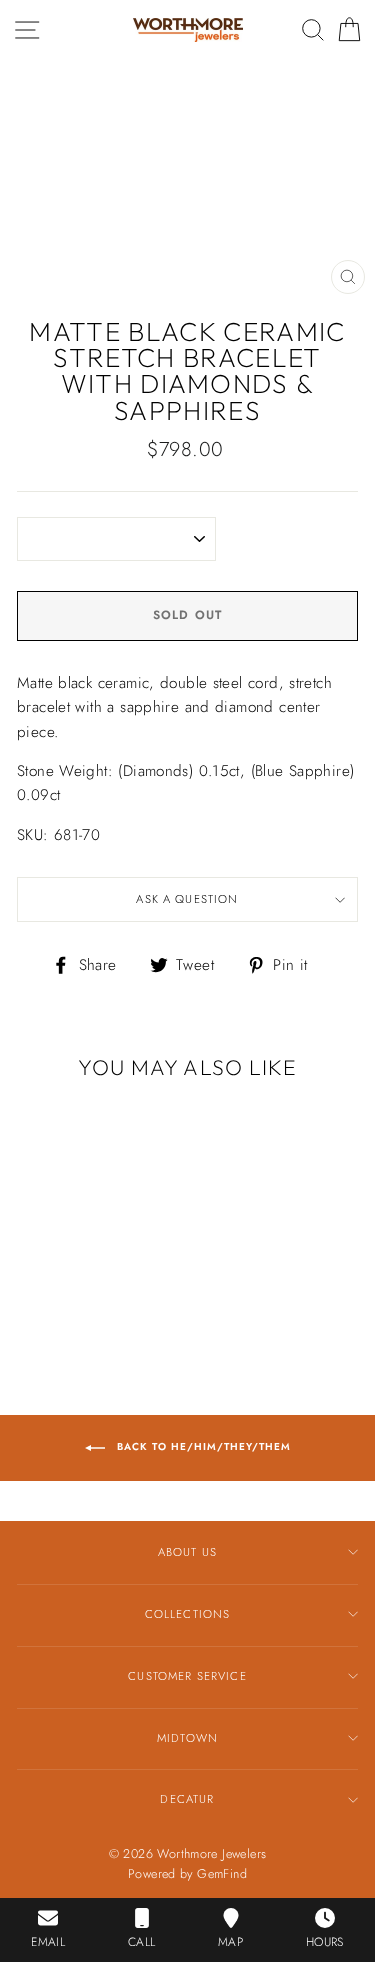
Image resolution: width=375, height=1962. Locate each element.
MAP (230, 1942)
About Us (187, 1552)
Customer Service (187, 1676)
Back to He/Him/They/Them (202, 1446)
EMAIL (48, 1942)
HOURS (325, 1942)
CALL (142, 1942)
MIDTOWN (187, 1738)
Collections (188, 1614)
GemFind (222, 1874)
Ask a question (187, 899)
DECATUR (187, 1799)
